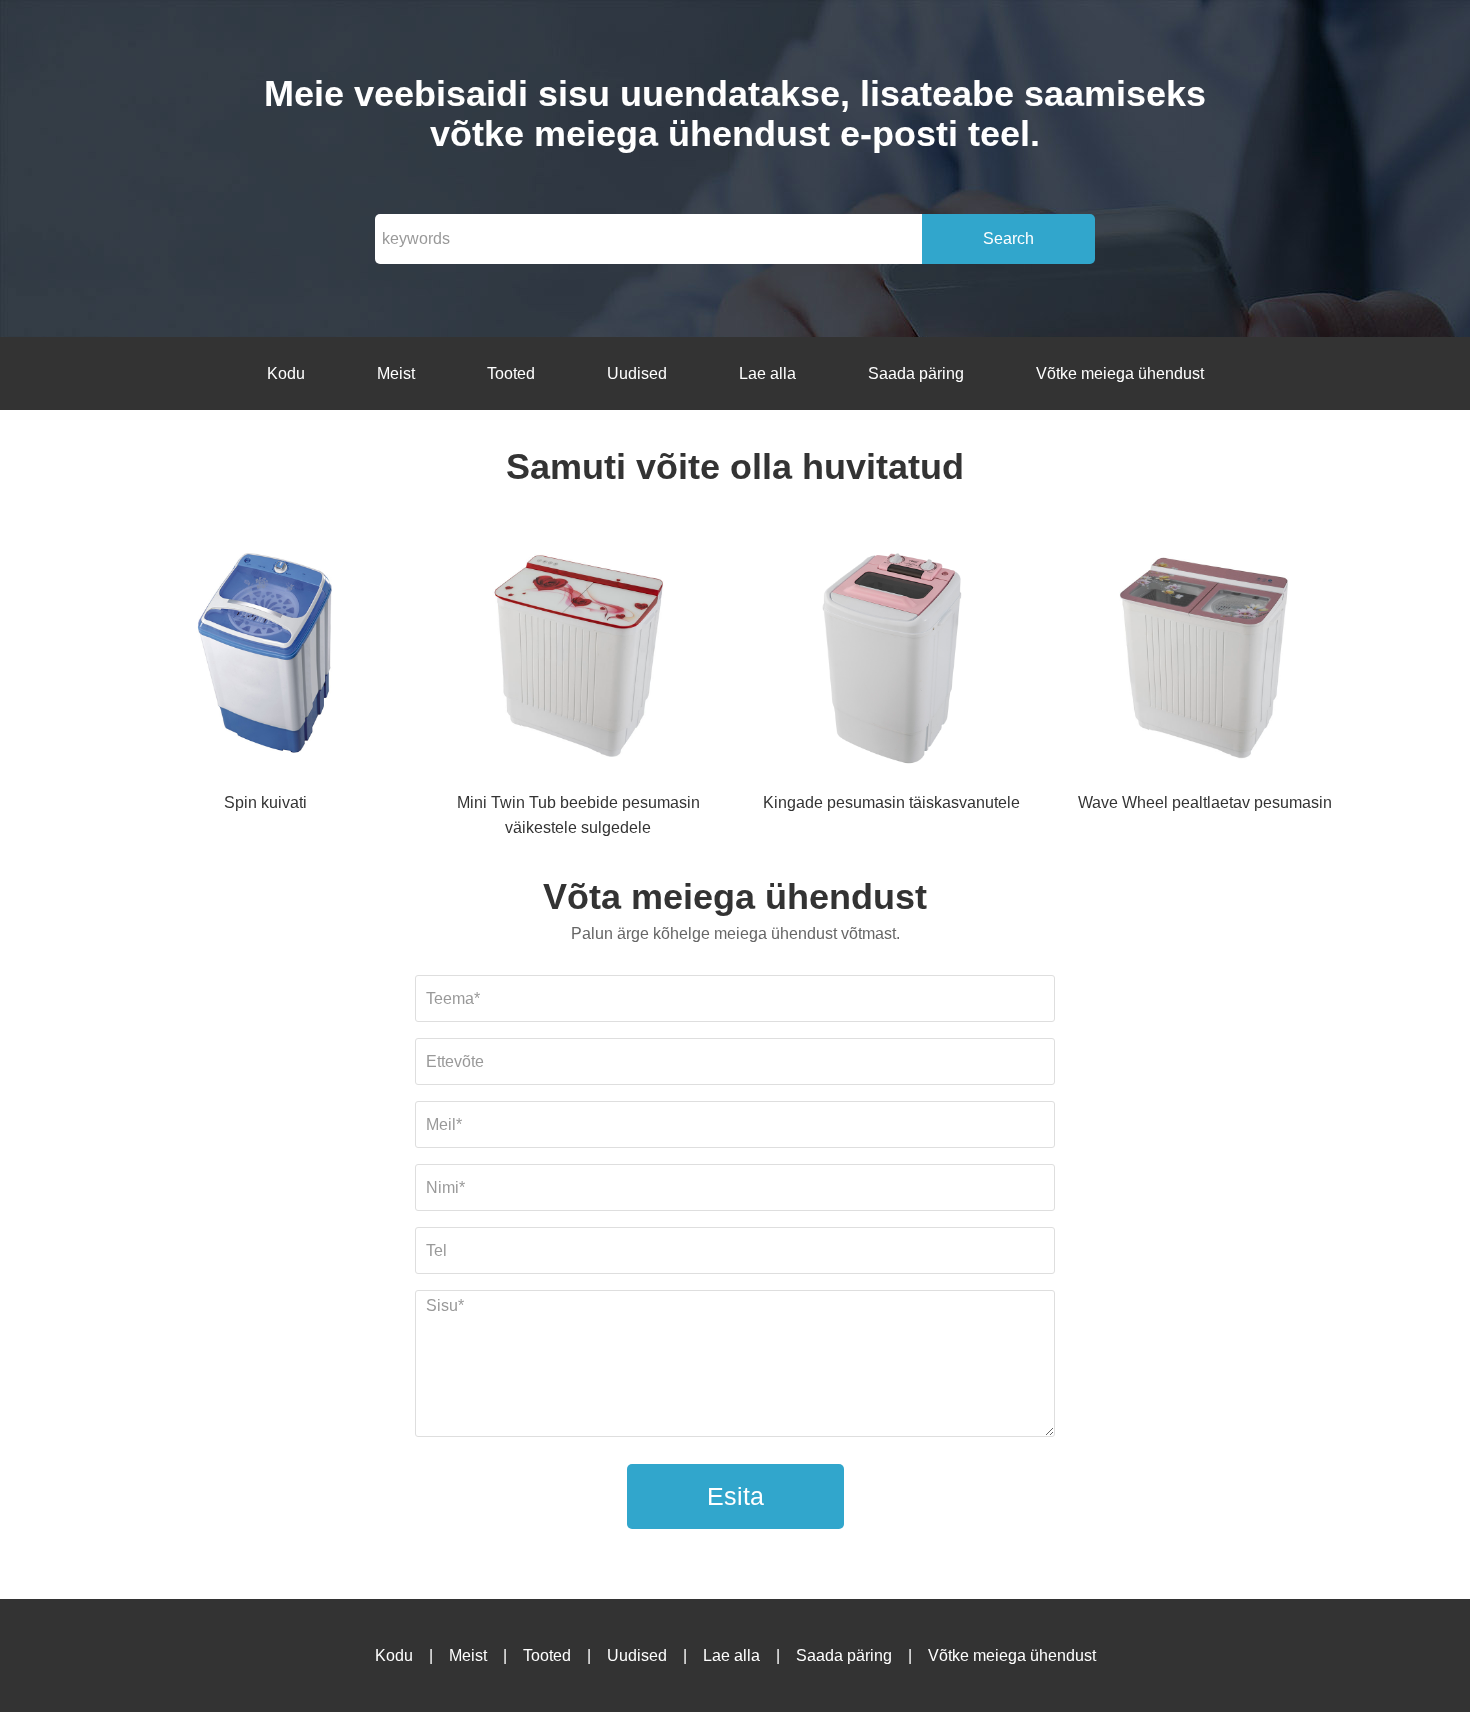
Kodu (286, 373)
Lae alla (767, 373)
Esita (735, 1496)
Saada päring (916, 373)
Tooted (511, 373)
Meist (396, 373)
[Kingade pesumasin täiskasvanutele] (892, 656)
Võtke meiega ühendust (1120, 373)
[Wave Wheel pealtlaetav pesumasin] (1205, 656)
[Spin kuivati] (265, 656)
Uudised (637, 373)
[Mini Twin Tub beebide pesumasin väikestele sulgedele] (578, 656)
